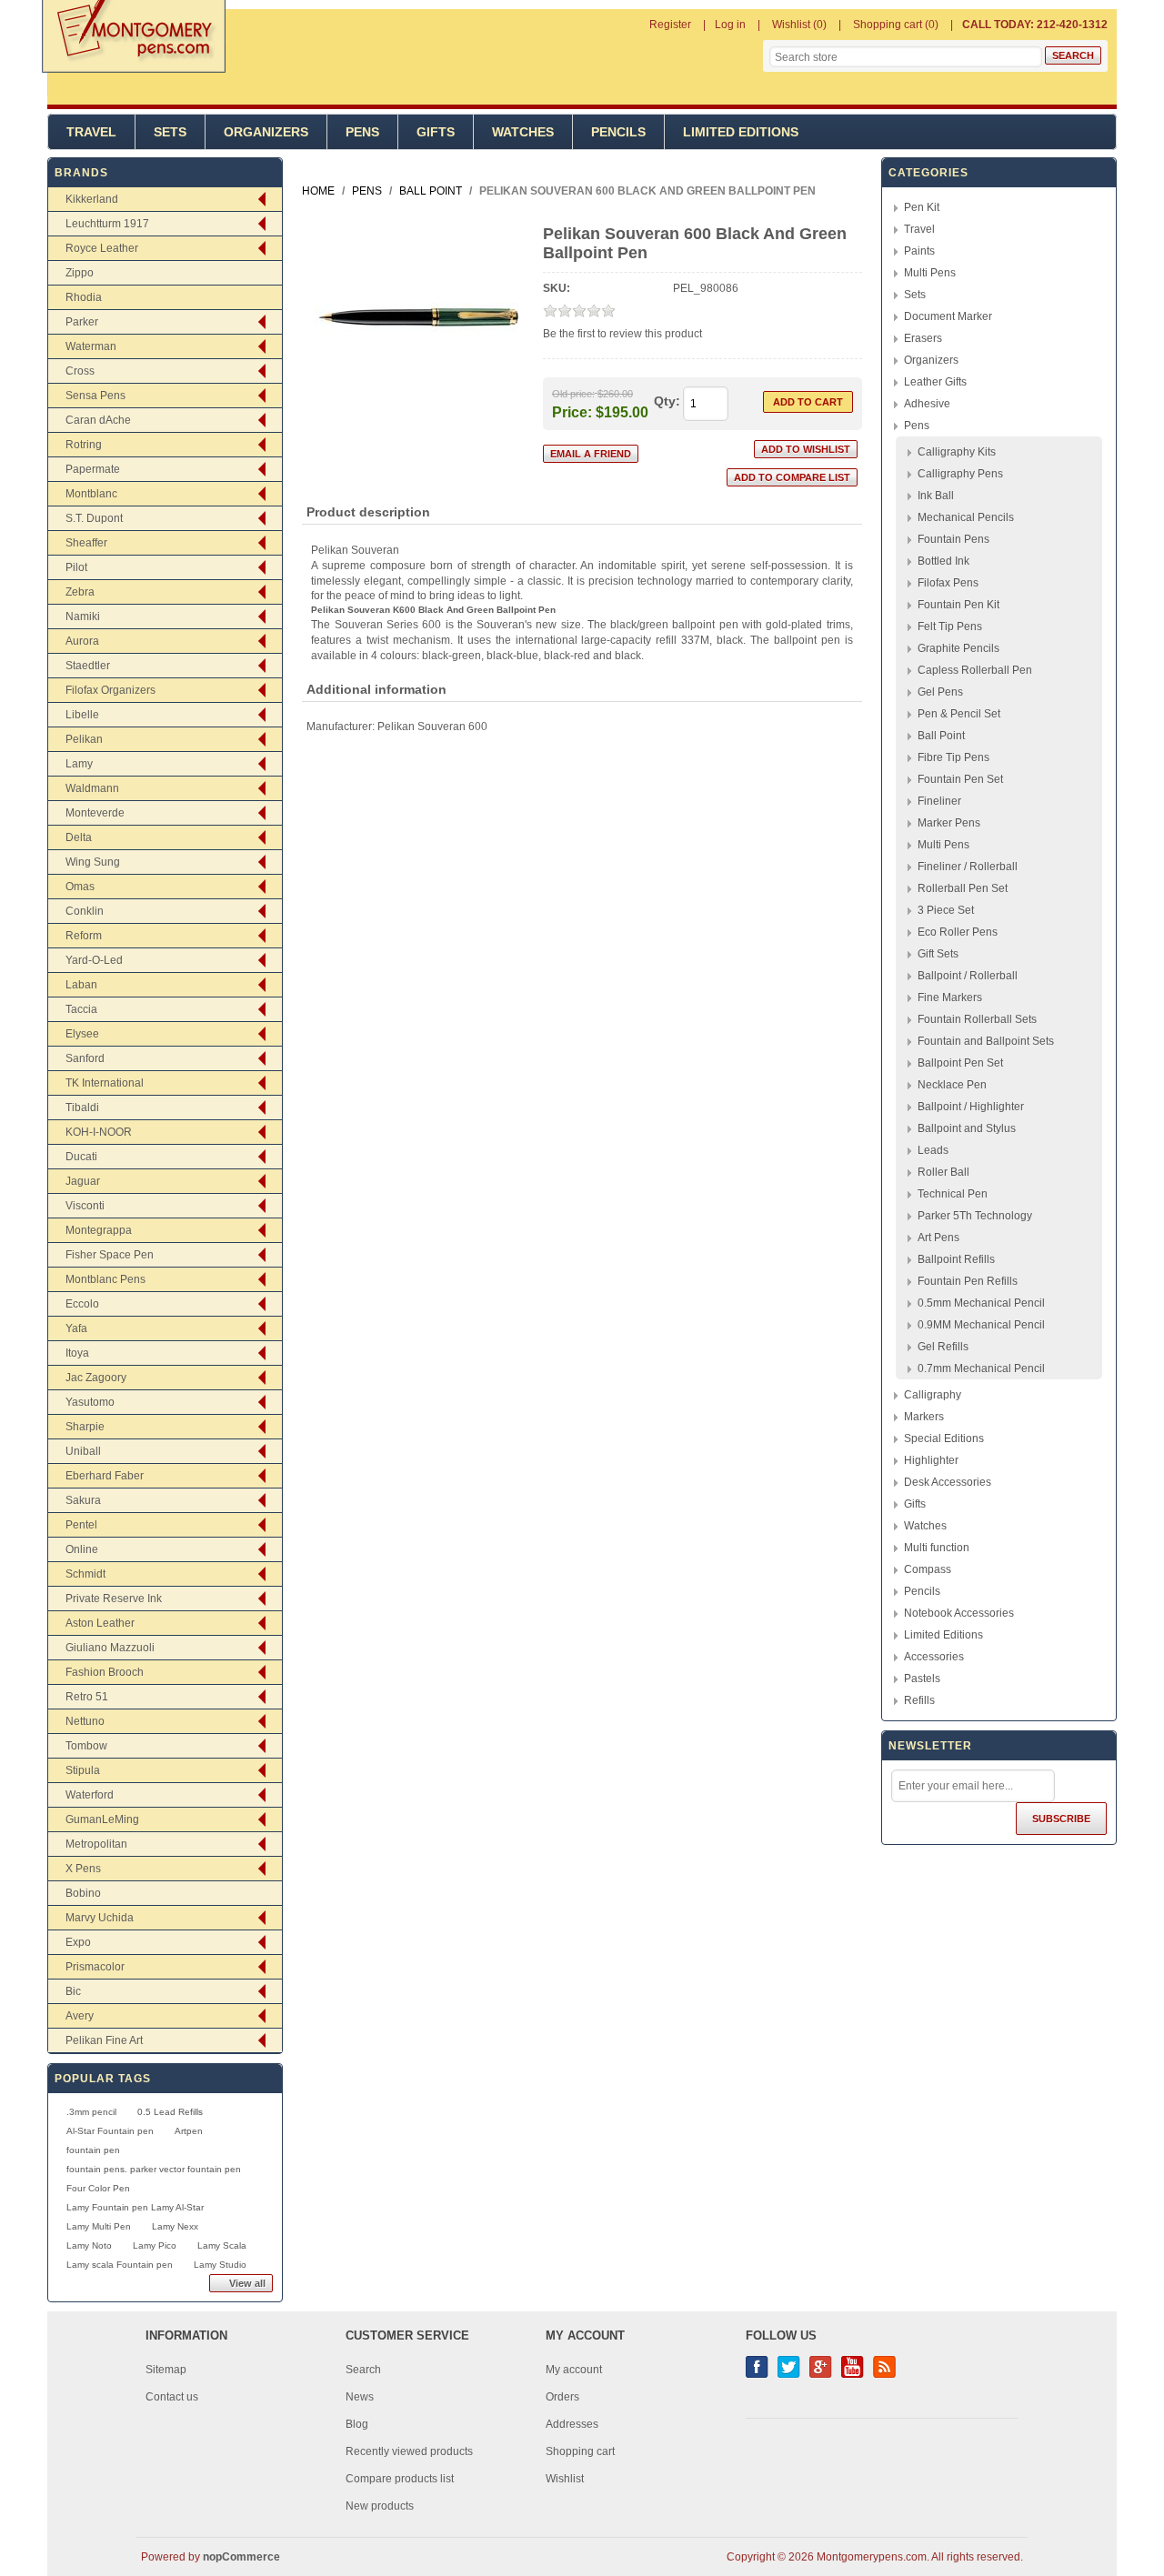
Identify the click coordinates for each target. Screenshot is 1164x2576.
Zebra (80, 592)
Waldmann (92, 788)
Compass (928, 1569)
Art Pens (938, 1238)
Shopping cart (580, 2451)
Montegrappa (99, 1230)
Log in (730, 25)
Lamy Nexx (175, 2226)
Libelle (82, 715)
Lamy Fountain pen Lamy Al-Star (135, 2207)
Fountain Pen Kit (958, 605)
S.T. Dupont (94, 518)
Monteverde (95, 813)
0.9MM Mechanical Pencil (981, 1325)
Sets (170, 132)
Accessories (934, 1657)
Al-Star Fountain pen (110, 2131)
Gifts (436, 132)
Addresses (572, 2424)
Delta (79, 837)
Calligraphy (933, 1395)
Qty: (667, 401)
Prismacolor (95, 1967)
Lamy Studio (220, 2265)
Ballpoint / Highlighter (971, 1107)
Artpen (189, 2131)
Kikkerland (92, 199)
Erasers (923, 338)
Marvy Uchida (100, 1918)
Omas (80, 887)
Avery (80, 2016)
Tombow (86, 1746)
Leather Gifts (935, 382)
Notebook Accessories (959, 1613)
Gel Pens (940, 692)
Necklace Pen (952, 1085)
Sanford (85, 1058)
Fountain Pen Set (960, 779)
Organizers (266, 132)
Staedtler (88, 666)
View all (247, 2283)
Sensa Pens (95, 396)
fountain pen (93, 2150)
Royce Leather (102, 248)
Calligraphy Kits (957, 452)
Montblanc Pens (105, 1279)
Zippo (80, 273)
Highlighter (931, 1460)
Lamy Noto (89, 2245)
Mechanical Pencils (966, 517)
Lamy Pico (155, 2245)
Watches (523, 132)
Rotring (84, 445)
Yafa (76, 1328)
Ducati (81, 1157)
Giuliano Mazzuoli (110, 1648)
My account (574, 2370)
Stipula (83, 1770)
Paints (919, 251)
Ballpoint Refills (956, 1259)
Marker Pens (949, 823)
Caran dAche (98, 420)
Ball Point (941, 736)
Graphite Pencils (958, 648)
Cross (80, 371)
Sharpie (85, 1427)
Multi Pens (930, 273)
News (360, 2397)
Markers (924, 1417)
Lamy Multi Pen (99, 2226)
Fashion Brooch (105, 1672)
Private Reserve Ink (114, 1599)
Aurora (82, 641)
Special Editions (944, 1438)
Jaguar (83, 1181)
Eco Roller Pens (958, 932)
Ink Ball (936, 496)
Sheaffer (86, 543)
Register (670, 25)
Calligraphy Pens (960, 474)
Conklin (85, 911)
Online (82, 1549)
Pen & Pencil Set (959, 714)
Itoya (77, 1353)
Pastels (922, 1679)
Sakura (83, 1500)
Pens (362, 132)
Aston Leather (100, 1623)
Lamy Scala (222, 2245)
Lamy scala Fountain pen (120, 2265)
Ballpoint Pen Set (960, 1063)
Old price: (573, 394)
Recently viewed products (409, 2451)
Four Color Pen (98, 2188)
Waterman (91, 346)
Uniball (83, 1451)
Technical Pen (953, 1194)
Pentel (81, 1525)
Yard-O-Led (94, 960)
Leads (933, 1150)
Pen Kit (922, 207)
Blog (357, 2424)
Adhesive (927, 404)
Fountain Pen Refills (968, 1281)
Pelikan (84, 739)
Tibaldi (82, 1108)
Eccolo (82, 1304)
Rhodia (84, 297)
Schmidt (85, 1574)
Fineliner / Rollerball (968, 867)
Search (363, 2370)
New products (380, 2506)
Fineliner (939, 801)
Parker (82, 322)
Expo (78, 1942)
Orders (562, 2397)
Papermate (93, 469)
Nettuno (85, 1721)
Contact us (172, 2397)
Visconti (85, 1206)
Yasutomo (90, 1402)
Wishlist (565, 2479)
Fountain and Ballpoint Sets (986, 1041)
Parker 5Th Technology (975, 1216)
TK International (105, 1083)
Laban (81, 985)
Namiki (83, 616)
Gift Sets (938, 954)
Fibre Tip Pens (953, 757)
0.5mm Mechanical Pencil (981, 1303)
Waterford (90, 1795)
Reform (84, 936)
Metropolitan (96, 1844)
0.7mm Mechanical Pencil (981, 1368)
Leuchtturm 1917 (107, 224)
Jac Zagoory (96, 1378)
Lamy (79, 764)
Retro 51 (87, 1697)
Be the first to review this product (622, 334)
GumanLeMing (102, 1819)
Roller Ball (943, 1172)
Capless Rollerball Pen (975, 670)
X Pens (83, 1869)
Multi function (937, 1548)
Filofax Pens (948, 583)
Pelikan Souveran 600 (432, 727)
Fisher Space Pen (110, 1255)
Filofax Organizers (110, 690)
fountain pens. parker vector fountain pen (154, 2169)
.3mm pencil (91, 2112)
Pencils (618, 132)
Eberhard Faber (105, 1476)
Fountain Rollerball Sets (977, 1019)
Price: (572, 411)
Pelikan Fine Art (104, 2040)
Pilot (76, 567)
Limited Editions (741, 132)
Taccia (81, 1009)
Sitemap (166, 2370)
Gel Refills (943, 1347)
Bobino (83, 1893)
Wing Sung (93, 862)
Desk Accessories (948, 1482)
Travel (91, 132)
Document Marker (948, 316)
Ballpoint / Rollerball (968, 976)
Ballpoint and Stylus (967, 1128)
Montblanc (91, 494)
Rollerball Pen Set (963, 888)
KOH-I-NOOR (99, 1132)
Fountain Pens (953, 539)
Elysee (82, 1034)
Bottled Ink (943, 561)
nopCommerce (241, 2557)
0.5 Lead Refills (170, 2112)
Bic (73, 1991)
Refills (919, 1700)
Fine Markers (950, 997)
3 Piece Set (946, 910)
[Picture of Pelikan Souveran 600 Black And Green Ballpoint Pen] (417, 416)
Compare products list (400, 2479)
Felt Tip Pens (950, 626)
